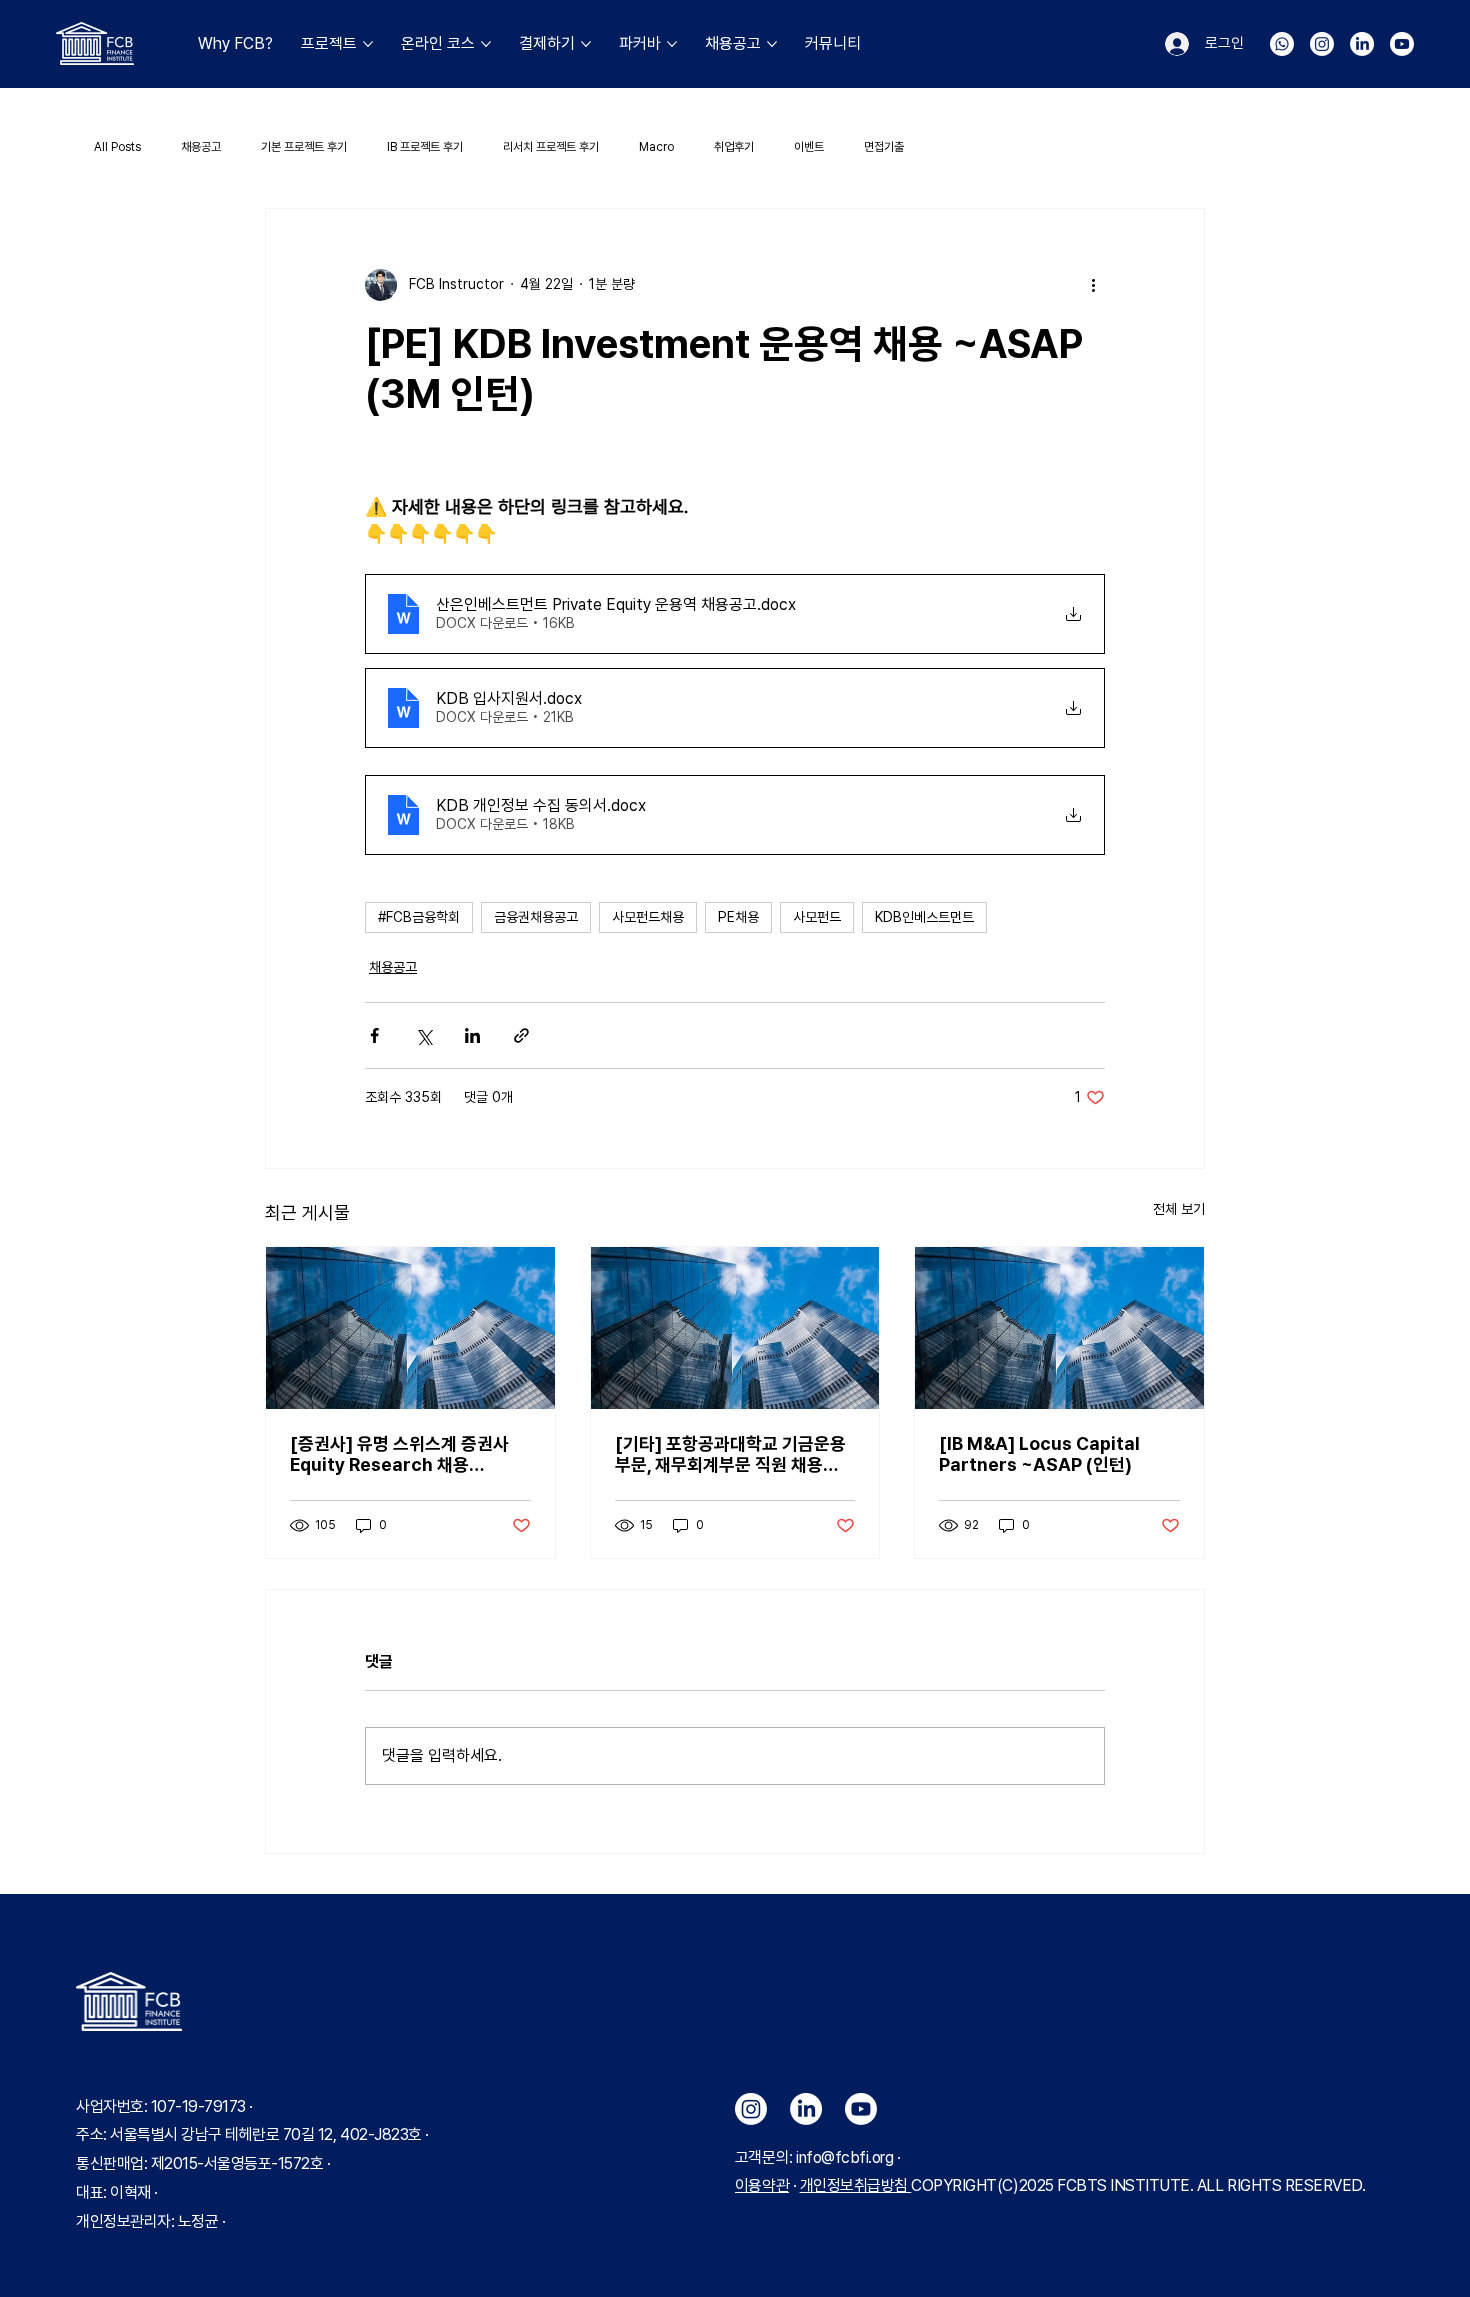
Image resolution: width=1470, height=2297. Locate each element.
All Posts (117, 147)
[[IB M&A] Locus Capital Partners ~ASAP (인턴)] (1059, 1328)
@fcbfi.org (857, 2157)
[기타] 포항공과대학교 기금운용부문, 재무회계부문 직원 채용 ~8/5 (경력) (730, 1454)
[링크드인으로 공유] (472, 1035)
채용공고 (201, 147)
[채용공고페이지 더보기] (772, 44)
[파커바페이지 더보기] (672, 44)
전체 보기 (1179, 1209)
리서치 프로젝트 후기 (551, 147)
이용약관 (762, 2185)
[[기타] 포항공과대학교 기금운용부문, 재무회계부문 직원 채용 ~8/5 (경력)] (735, 1328)
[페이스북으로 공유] (374, 1035)
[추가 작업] (1093, 285)
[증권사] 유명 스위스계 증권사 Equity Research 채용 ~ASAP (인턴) (399, 1454)
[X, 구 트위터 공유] (423, 1035)
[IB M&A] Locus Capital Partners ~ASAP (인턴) (1039, 1454)
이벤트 (809, 147)
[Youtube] (1402, 44)
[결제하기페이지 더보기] (586, 44)
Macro (656, 147)
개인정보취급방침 (856, 2185)
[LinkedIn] (1362, 44)
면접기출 (884, 147)
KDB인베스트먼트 (924, 917)
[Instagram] (1322, 44)
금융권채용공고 (536, 917)
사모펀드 (817, 917)
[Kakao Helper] (1282, 44)
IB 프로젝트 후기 (425, 147)
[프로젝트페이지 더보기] (368, 44)
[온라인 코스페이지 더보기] (486, 44)
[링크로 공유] (521, 1035)
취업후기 (734, 147)
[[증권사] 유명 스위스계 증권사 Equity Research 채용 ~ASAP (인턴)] (410, 1328)
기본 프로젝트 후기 (304, 147)
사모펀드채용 (648, 917)
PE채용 (738, 917)
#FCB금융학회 (419, 917)
